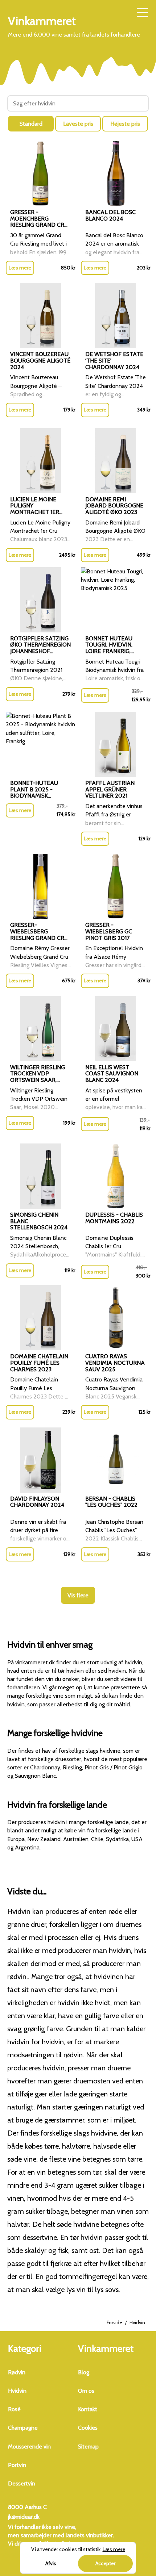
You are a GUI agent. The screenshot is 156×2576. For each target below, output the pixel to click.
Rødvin (17, 2372)
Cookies (88, 2428)
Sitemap (88, 2447)
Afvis (51, 2563)
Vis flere (78, 1595)
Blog (84, 2372)
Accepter (105, 2563)
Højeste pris (125, 124)
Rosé (14, 2409)
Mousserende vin (29, 2447)
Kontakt (88, 2409)
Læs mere (20, 268)
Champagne (23, 2428)
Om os (86, 2391)
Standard (31, 124)
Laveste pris (78, 124)
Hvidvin (17, 2391)
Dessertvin (22, 2483)
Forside (114, 2322)
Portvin (17, 2465)
